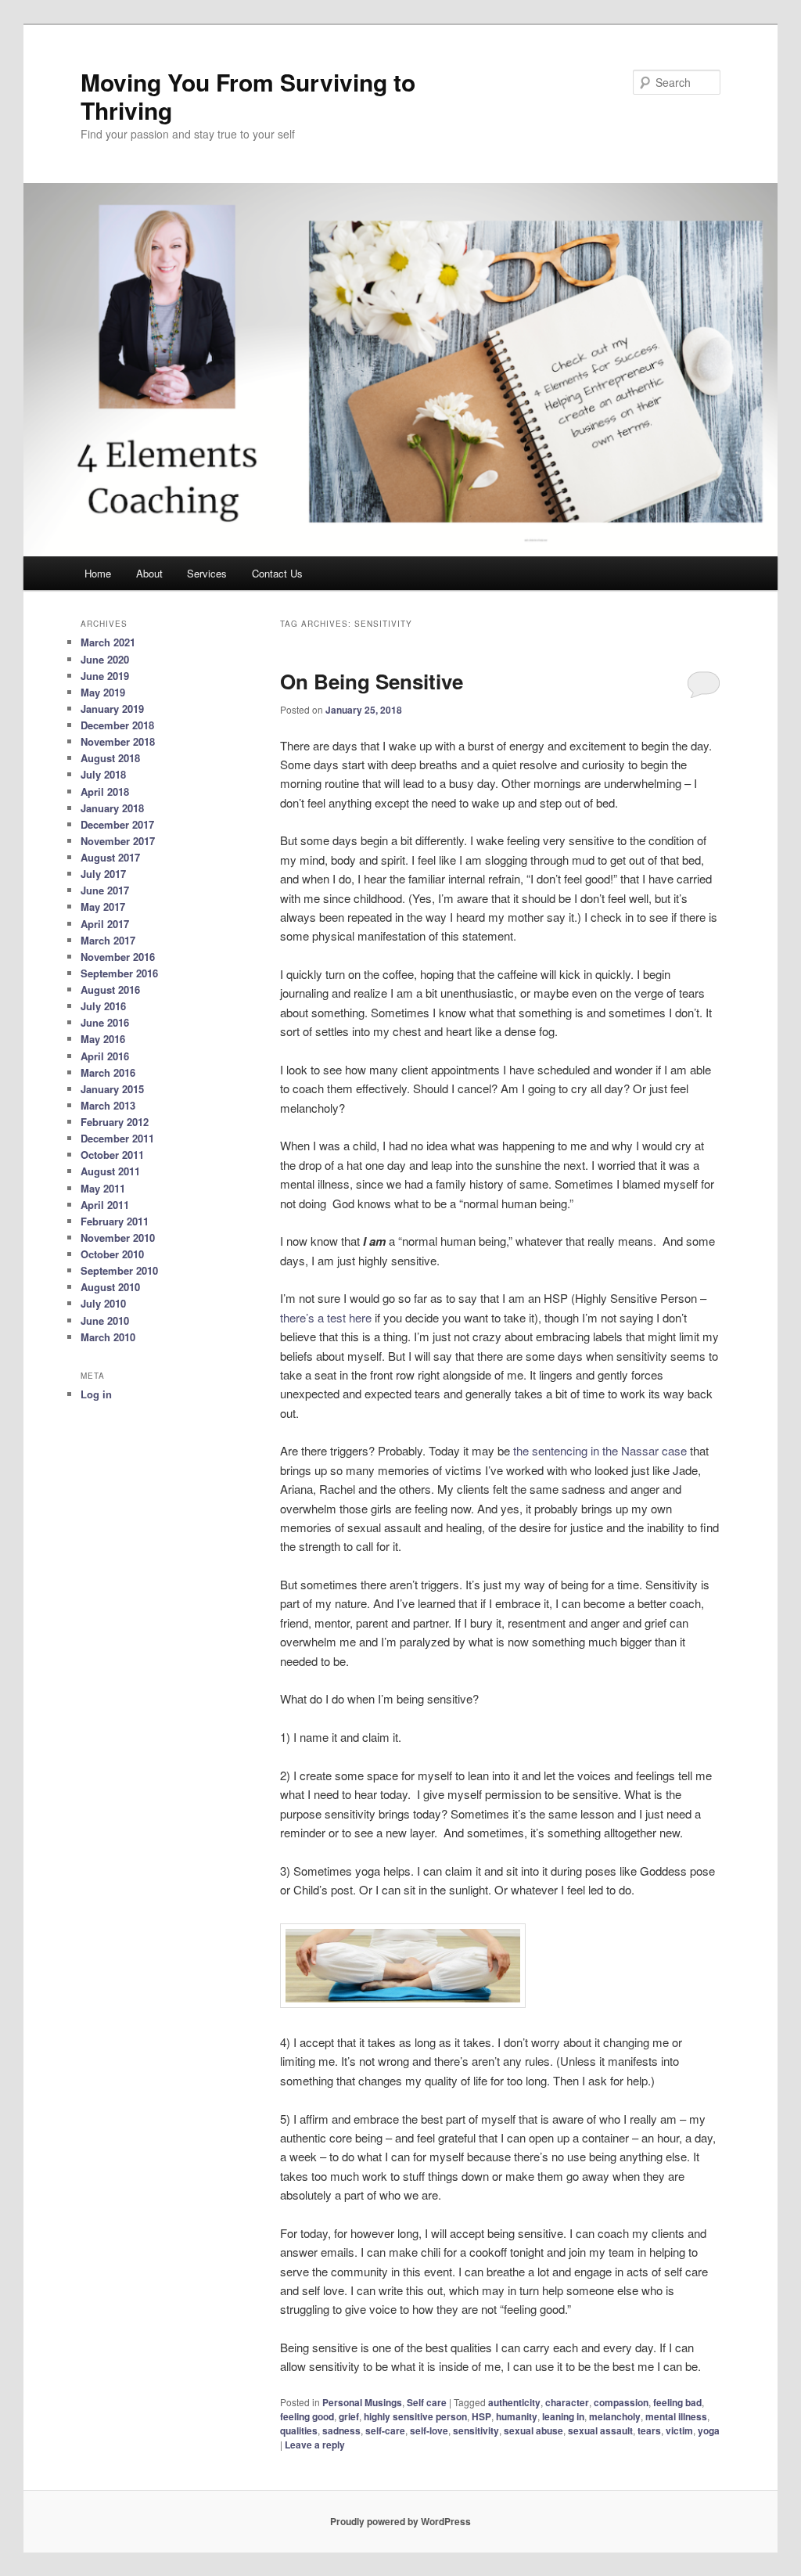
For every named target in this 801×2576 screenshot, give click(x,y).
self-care (385, 2430)
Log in (96, 1394)
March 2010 (108, 1337)
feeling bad (677, 2402)
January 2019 (112, 709)
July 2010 (103, 1303)
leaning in (563, 2416)
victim (679, 2430)
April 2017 (105, 924)
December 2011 (117, 1138)
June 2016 (105, 1022)
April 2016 (105, 1056)
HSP (481, 2416)
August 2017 (110, 857)
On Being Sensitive (372, 681)
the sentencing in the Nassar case (600, 1450)
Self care (427, 2402)
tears (649, 2430)
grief (349, 2416)
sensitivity (476, 2430)
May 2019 (103, 692)
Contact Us (277, 573)
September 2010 (119, 1270)
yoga (709, 2430)
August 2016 (110, 989)
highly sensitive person (415, 2416)
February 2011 (115, 1221)
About (149, 573)
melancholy (615, 2416)
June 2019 (105, 676)
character (567, 2402)
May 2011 (103, 1188)
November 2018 (118, 741)
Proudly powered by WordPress (400, 2521)
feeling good (307, 2416)
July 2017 (103, 874)
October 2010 (112, 1254)
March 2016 (108, 1072)
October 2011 (112, 1155)
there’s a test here (327, 1317)
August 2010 (110, 1287)
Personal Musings (362, 2402)
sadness (341, 2430)
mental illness (676, 2416)
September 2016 (119, 973)
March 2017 (108, 940)
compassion (621, 2402)
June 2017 (105, 890)
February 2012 (115, 1122)
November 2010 (118, 1238)
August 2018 (110, 758)
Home (98, 573)
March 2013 (108, 1105)
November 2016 (118, 957)
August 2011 (110, 1171)
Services (207, 573)
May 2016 (103, 1039)
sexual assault (600, 2430)
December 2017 (117, 824)
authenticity (514, 2402)
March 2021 (108, 642)
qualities (299, 2430)
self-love (429, 2430)
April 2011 (105, 1205)
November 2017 (118, 841)
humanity (517, 2416)
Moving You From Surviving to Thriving (248, 96)
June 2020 (105, 659)
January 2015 (112, 1089)
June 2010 (105, 1320)
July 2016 (103, 1006)
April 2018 (105, 792)
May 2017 (103, 907)
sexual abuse (533, 2430)
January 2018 (112, 808)
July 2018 (103, 774)
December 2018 (117, 725)
